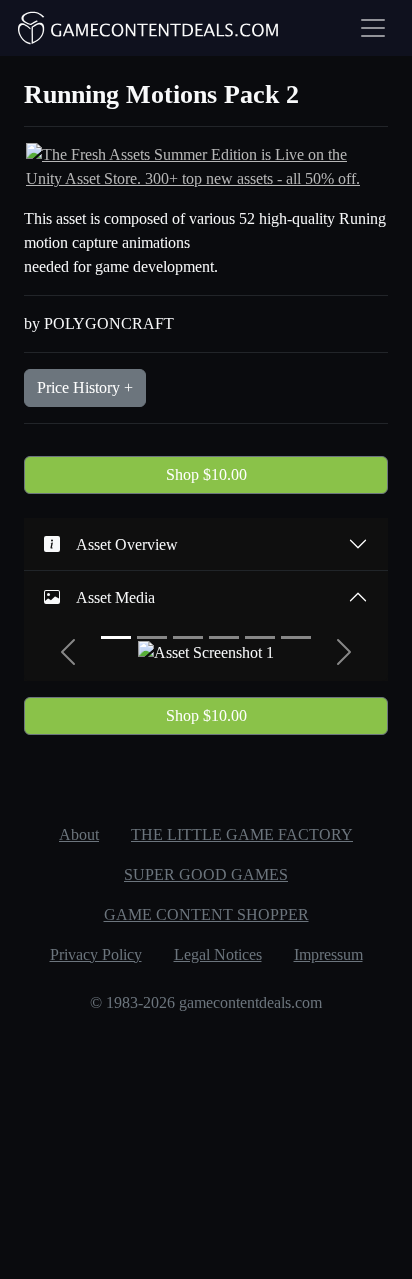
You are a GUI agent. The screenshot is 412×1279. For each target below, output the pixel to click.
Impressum (328, 954)
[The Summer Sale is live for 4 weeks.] (206, 165)
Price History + (85, 387)
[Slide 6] (296, 637)
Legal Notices (218, 954)
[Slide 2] (152, 637)
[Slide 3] (188, 637)
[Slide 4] (224, 637)
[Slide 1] (116, 637)
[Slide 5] (260, 637)
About (79, 834)
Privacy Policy (96, 954)
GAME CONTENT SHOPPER (206, 914)
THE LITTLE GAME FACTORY (242, 834)
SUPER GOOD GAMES (206, 874)
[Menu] (373, 28)
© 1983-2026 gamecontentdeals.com (206, 1002)
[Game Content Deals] (149, 28)
